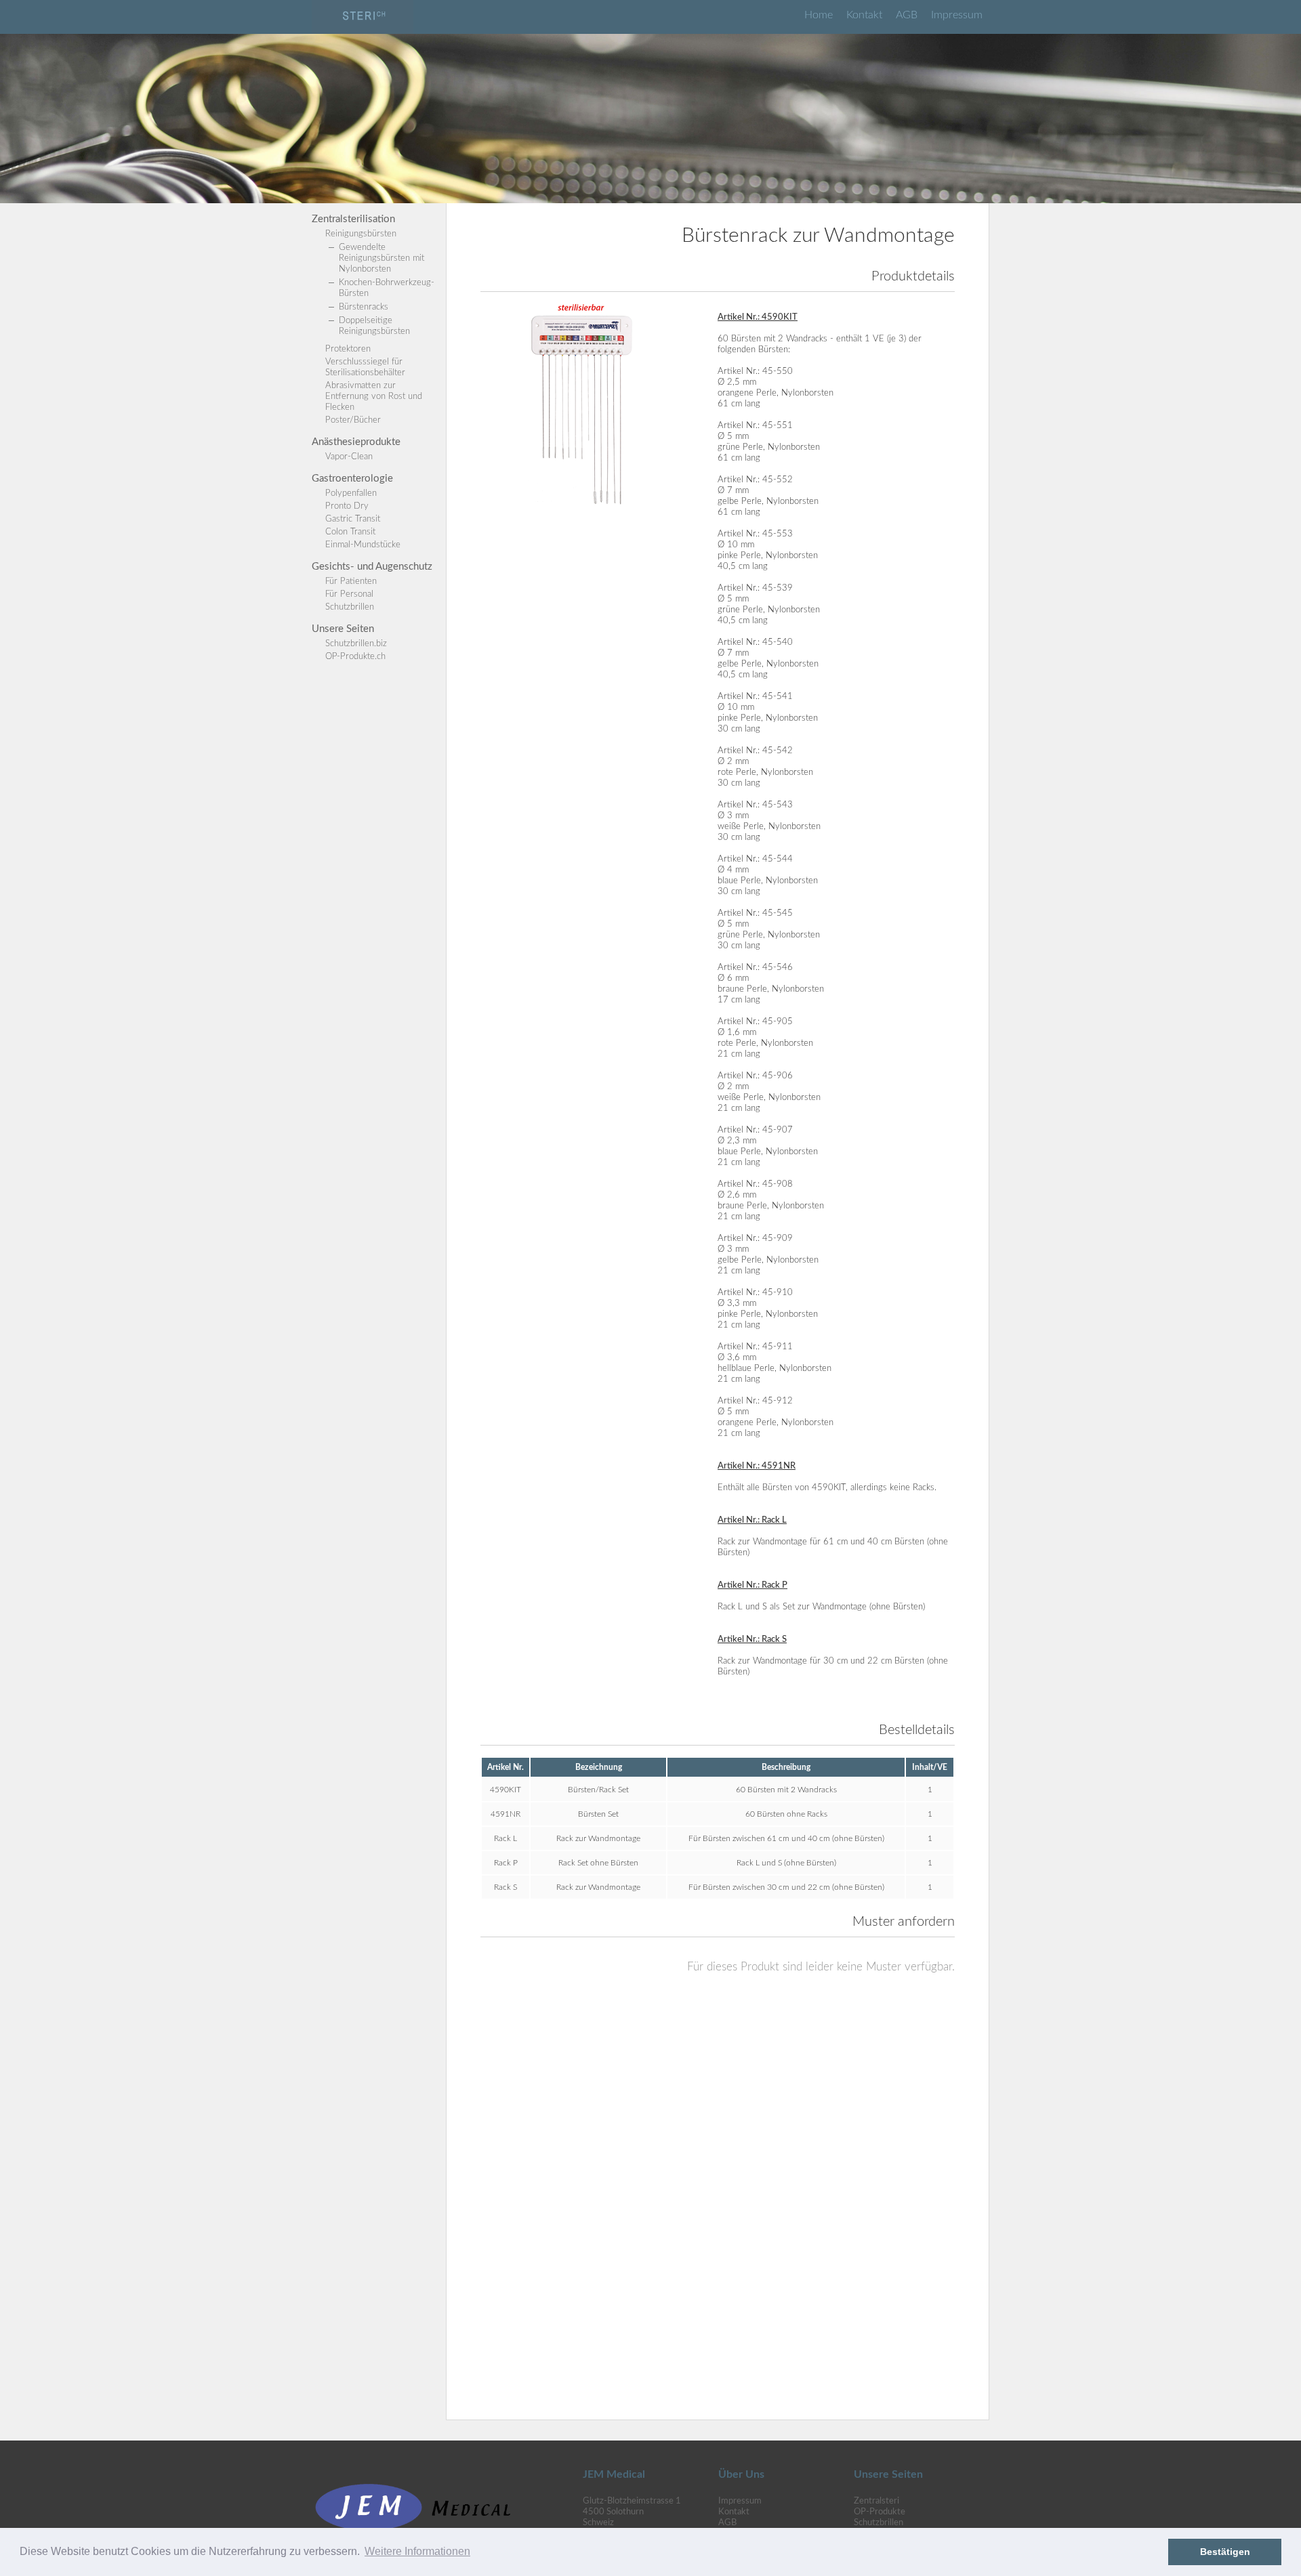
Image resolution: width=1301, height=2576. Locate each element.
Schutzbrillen (350, 607)
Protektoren (348, 349)
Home (819, 15)
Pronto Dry (347, 506)
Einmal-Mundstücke (363, 545)
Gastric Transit (353, 519)
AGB (907, 15)
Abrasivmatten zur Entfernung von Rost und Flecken (374, 397)
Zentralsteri (876, 2501)
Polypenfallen (351, 493)
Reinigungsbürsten (361, 234)
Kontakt (864, 15)
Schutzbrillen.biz (356, 644)
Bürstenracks (364, 307)
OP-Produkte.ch (355, 657)
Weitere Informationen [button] (417, 2551)
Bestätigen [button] (1225, 2552)
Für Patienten (351, 582)
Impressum (957, 15)
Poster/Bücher (353, 420)
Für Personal (349, 594)
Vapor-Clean (349, 457)
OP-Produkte (880, 2512)
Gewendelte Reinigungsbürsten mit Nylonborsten (381, 258)
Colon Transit (350, 532)
